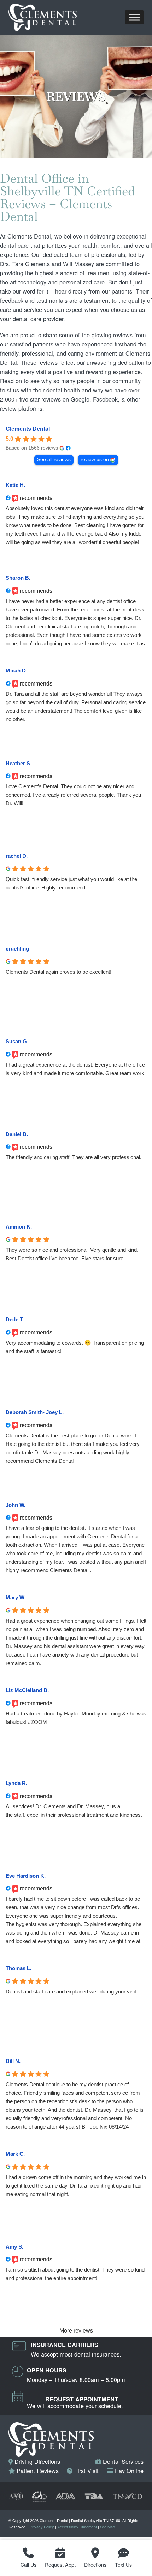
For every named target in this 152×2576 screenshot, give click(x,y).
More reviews (76, 2331)
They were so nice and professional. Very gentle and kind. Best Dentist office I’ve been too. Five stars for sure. (72, 1254)
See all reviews (54, 460)
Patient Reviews (37, 2471)
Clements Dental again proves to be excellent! (59, 972)
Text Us (123, 2565)
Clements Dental (28, 429)
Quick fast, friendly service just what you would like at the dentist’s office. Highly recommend (71, 883)
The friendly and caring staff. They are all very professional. (74, 1157)
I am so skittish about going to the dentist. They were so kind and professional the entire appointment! (75, 2274)
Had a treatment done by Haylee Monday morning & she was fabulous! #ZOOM (76, 1718)
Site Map (107, 2527)
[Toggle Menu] (134, 17)
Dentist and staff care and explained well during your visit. (72, 1992)
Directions (95, 2565)
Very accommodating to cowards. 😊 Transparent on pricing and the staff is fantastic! (75, 1347)
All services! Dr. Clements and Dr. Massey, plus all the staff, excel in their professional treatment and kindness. (74, 1811)
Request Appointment (82, 2399)
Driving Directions (36, 2461)
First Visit (86, 2471)
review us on (95, 460)
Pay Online (128, 2471)
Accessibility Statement (77, 2527)
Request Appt (60, 2565)
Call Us (28, 2565)
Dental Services (122, 2461)
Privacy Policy (42, 2527)
